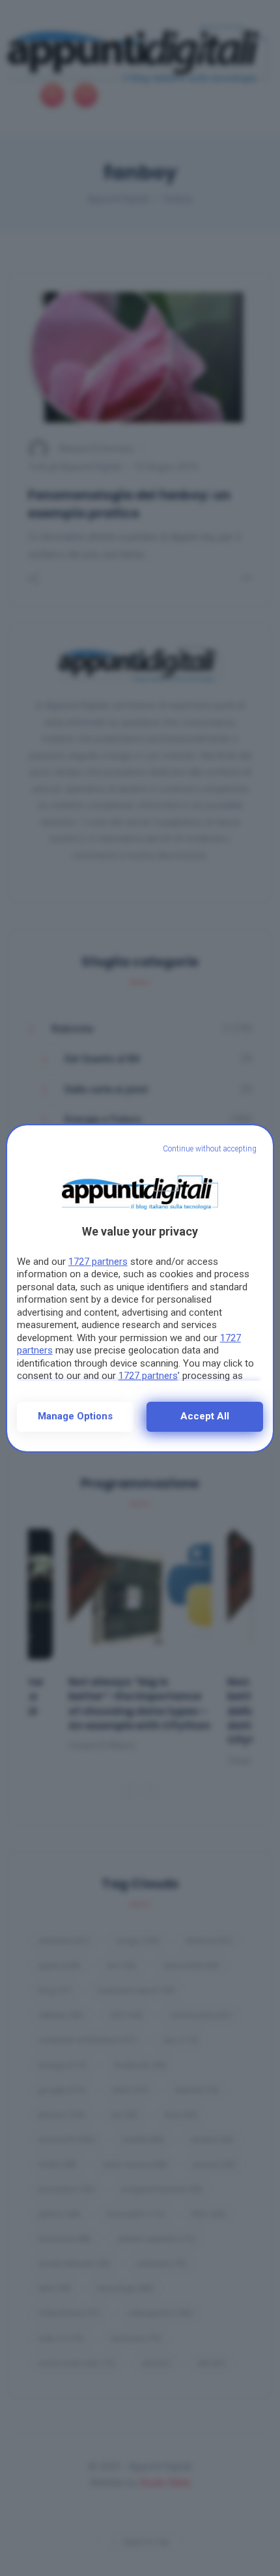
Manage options (75, 1416)
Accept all (205, 1416)
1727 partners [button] (98, 1262)
